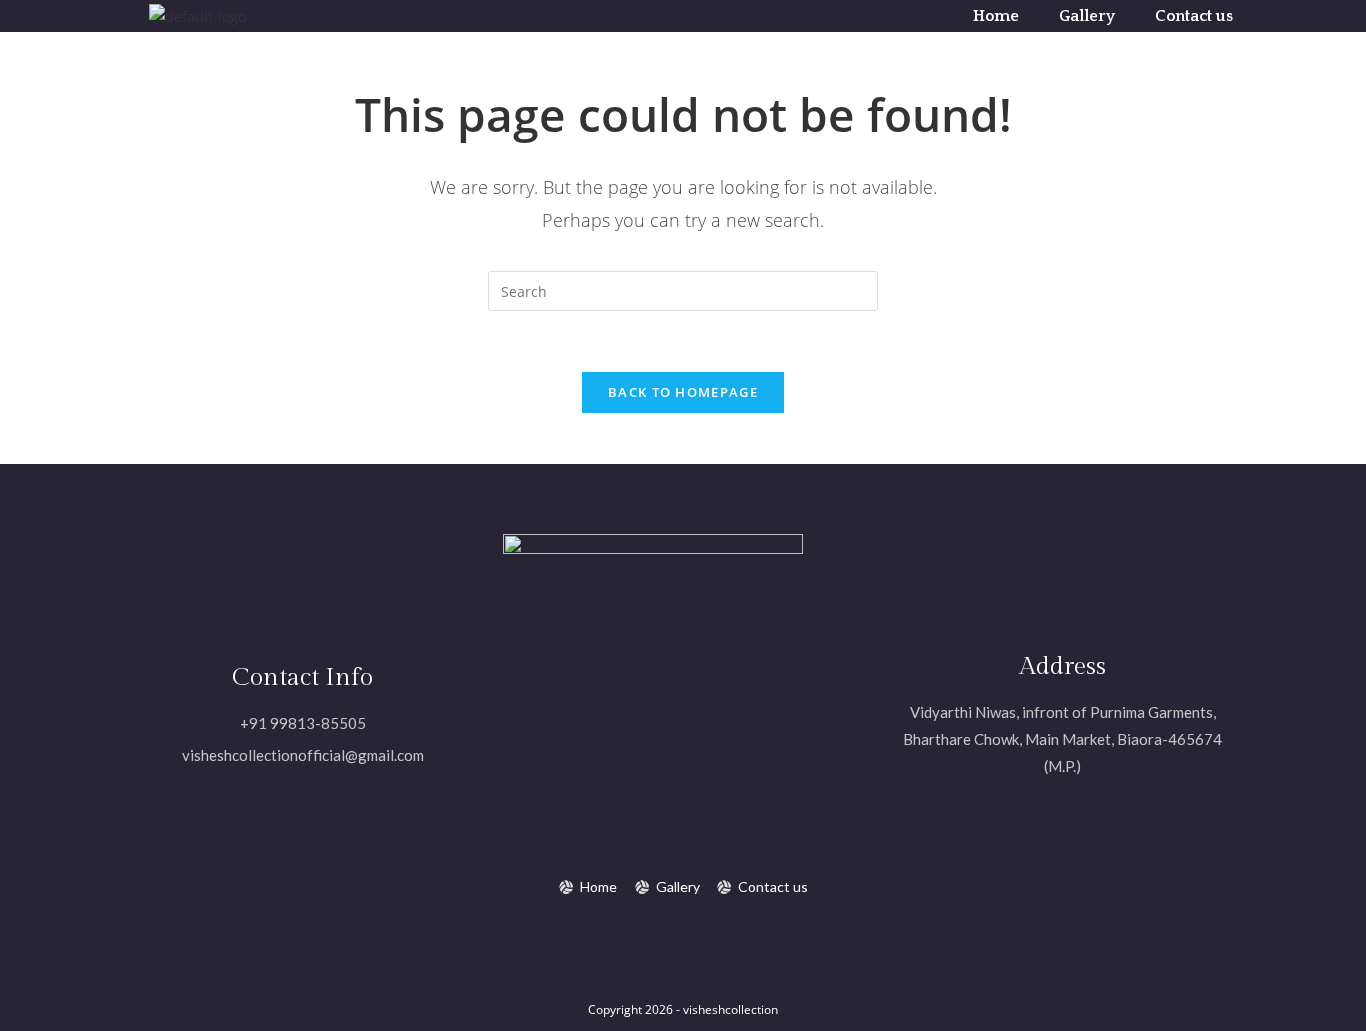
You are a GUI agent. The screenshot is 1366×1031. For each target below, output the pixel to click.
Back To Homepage (683, 392)
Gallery (1087, 16)
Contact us (1194, 16)
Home (996, 16)
